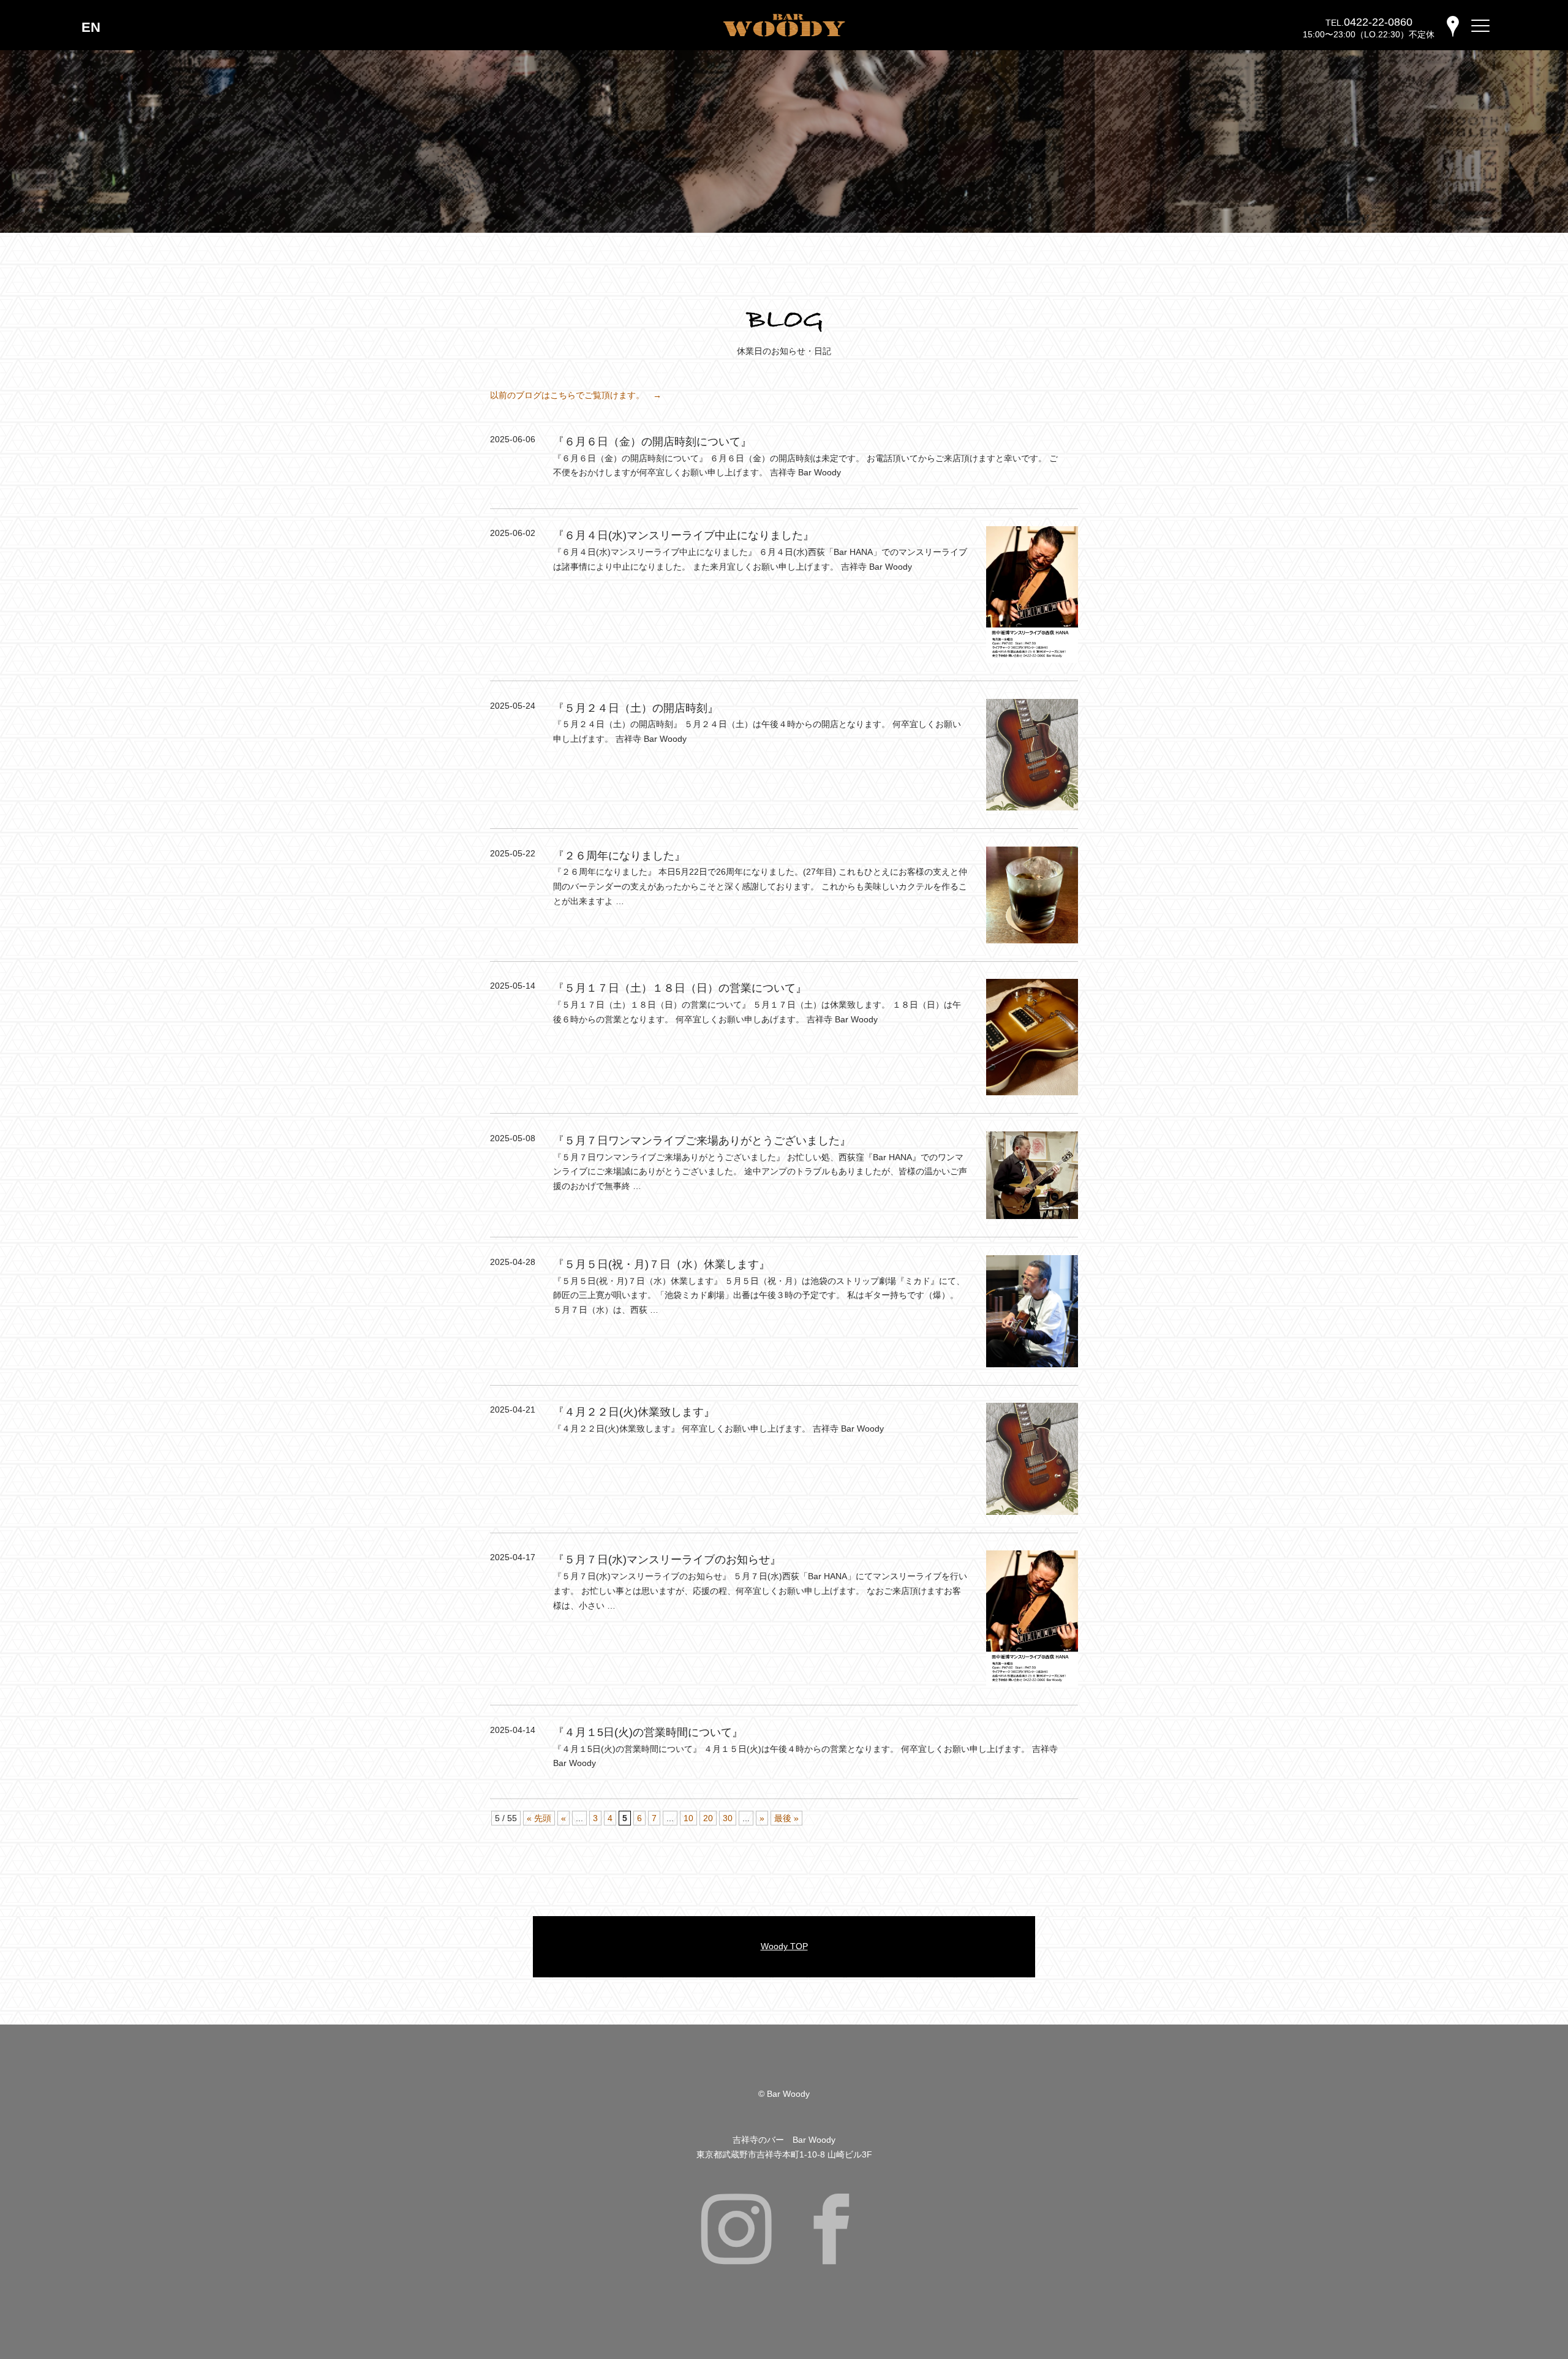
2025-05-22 (513, 853)
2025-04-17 (513, 1557)
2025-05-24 (513, 706)
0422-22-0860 (1378, 22)
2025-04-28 (513, 1262)
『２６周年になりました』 (619, 856)
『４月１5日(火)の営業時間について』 (648, 1732)
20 (708, 1818)
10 (688, 1818)
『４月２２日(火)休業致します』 (634, 1412)
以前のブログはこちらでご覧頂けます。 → (576, 395)
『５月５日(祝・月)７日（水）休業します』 (661, 1264)
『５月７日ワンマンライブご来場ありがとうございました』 (702, 1141)
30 (728, 1818)
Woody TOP (784, 1946)
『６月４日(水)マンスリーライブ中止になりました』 (684, 535)
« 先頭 (539, 1818)
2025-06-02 (513, 533)
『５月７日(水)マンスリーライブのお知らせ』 (667, 1560)
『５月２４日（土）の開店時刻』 (636, 708)
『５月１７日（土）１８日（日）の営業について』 (680, 988)
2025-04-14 (513, 1730)
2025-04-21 (513, 1410)
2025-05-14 (513, 986)
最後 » (786, 1818)
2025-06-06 (513, 439)
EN (91, 27)
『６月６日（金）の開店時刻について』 (652, 442)
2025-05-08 (513, 1138)
